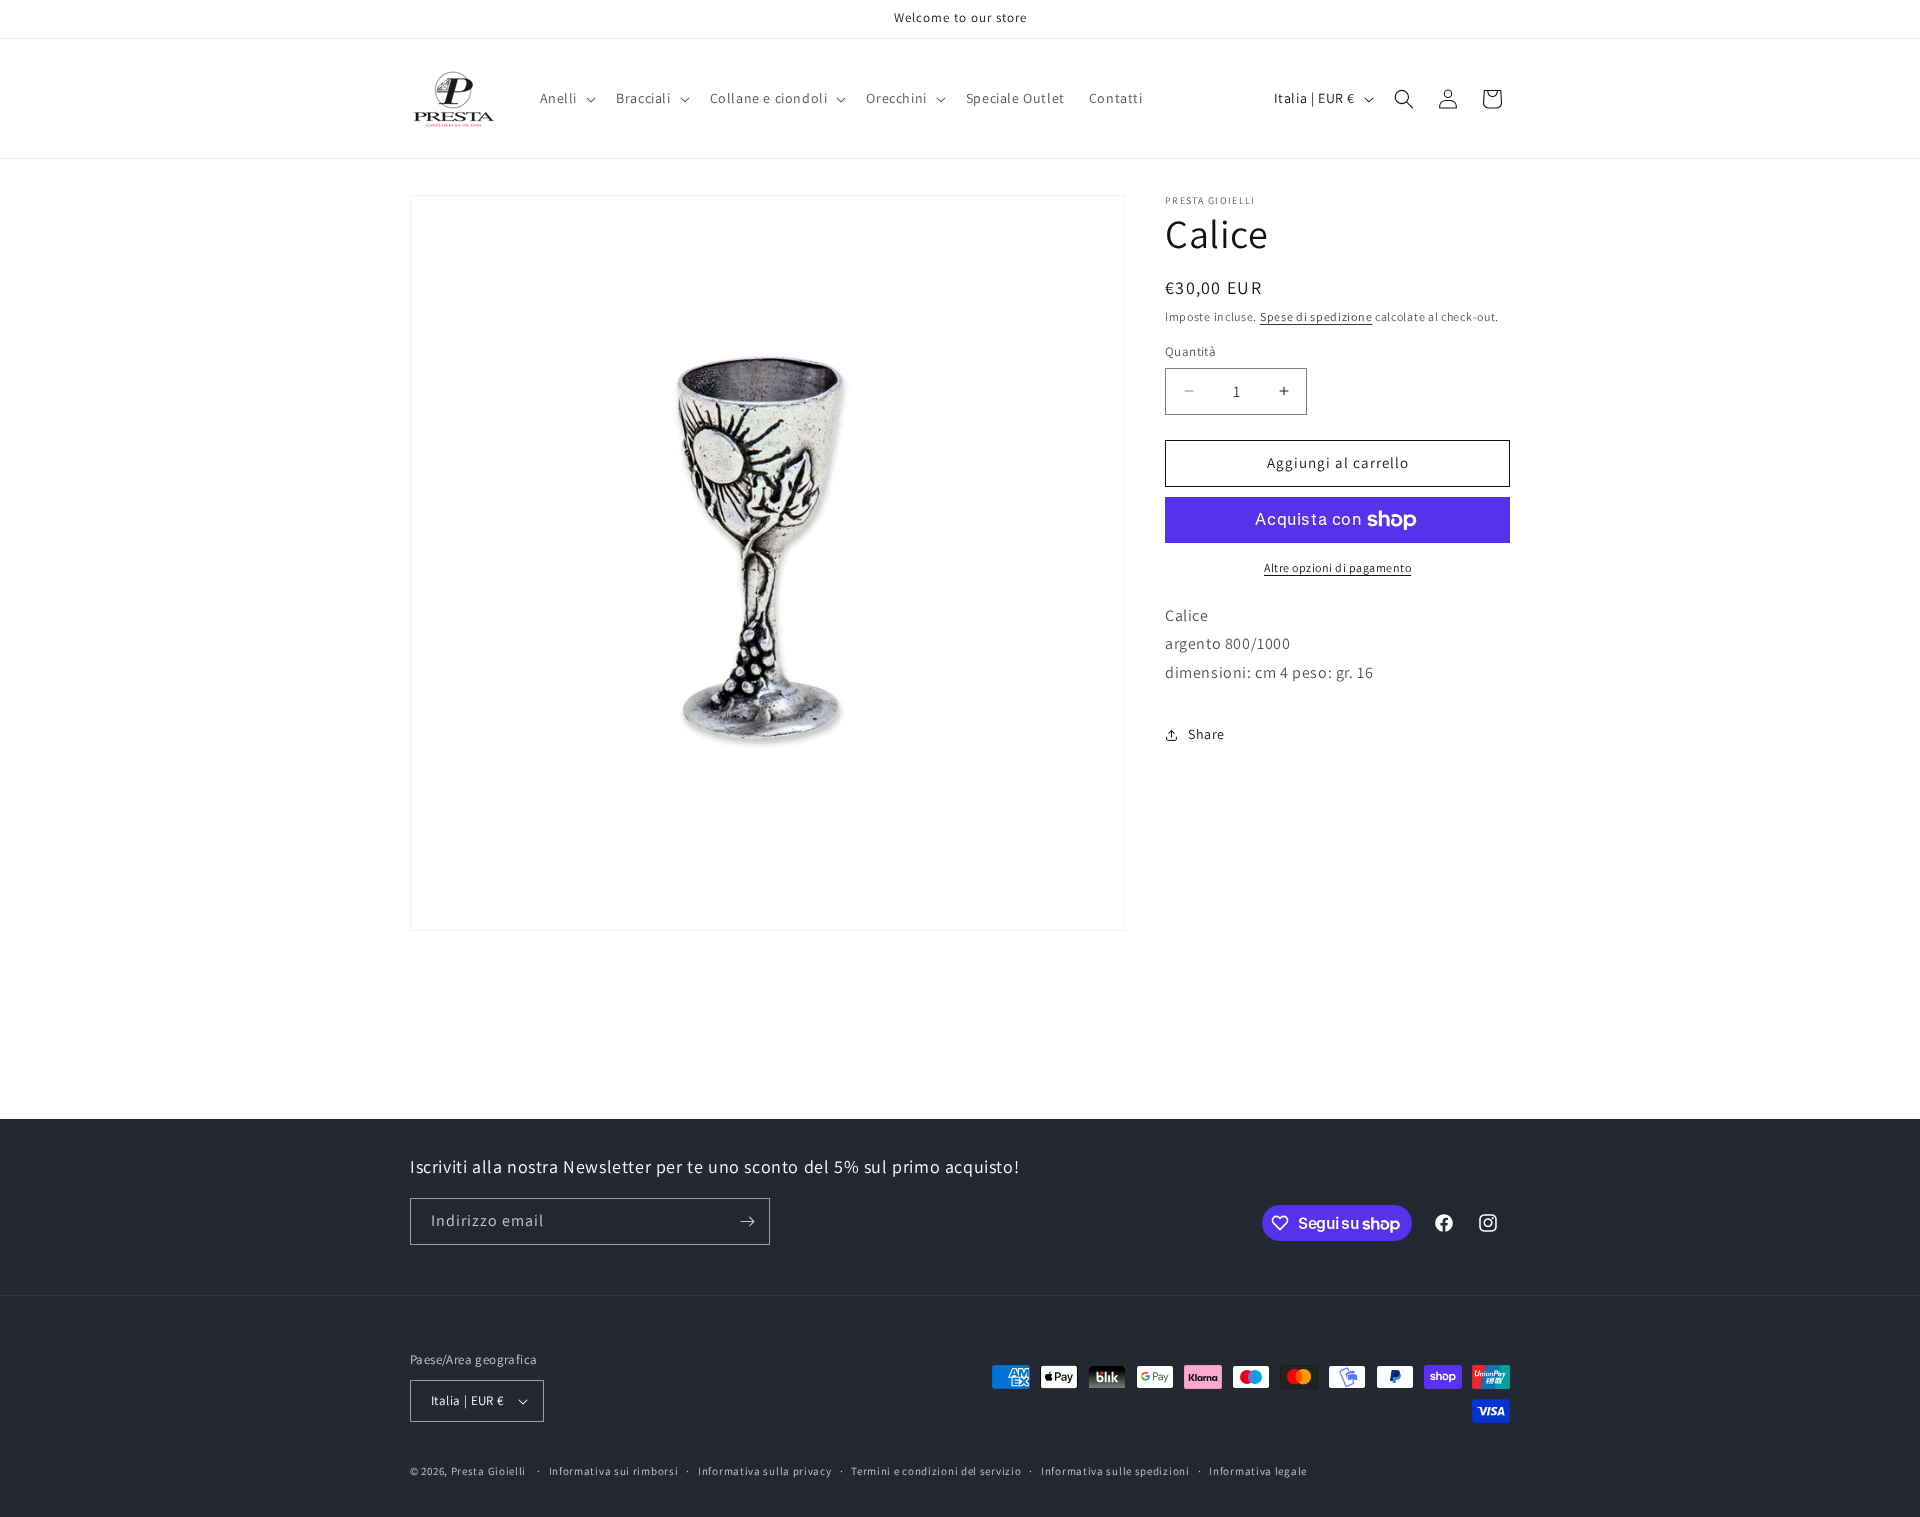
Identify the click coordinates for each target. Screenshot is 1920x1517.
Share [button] (1206, 735)
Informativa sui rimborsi (614, 1471)
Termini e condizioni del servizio (936, 1471)
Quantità (1190, 351)
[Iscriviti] (747, 1221)
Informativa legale (1258, 1471)
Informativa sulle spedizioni (1115, 1471)
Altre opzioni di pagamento (1337, 567)
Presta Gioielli (489, 1471)
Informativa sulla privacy (765, 1471)
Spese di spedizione (1316, 316)
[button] (566, 98)
